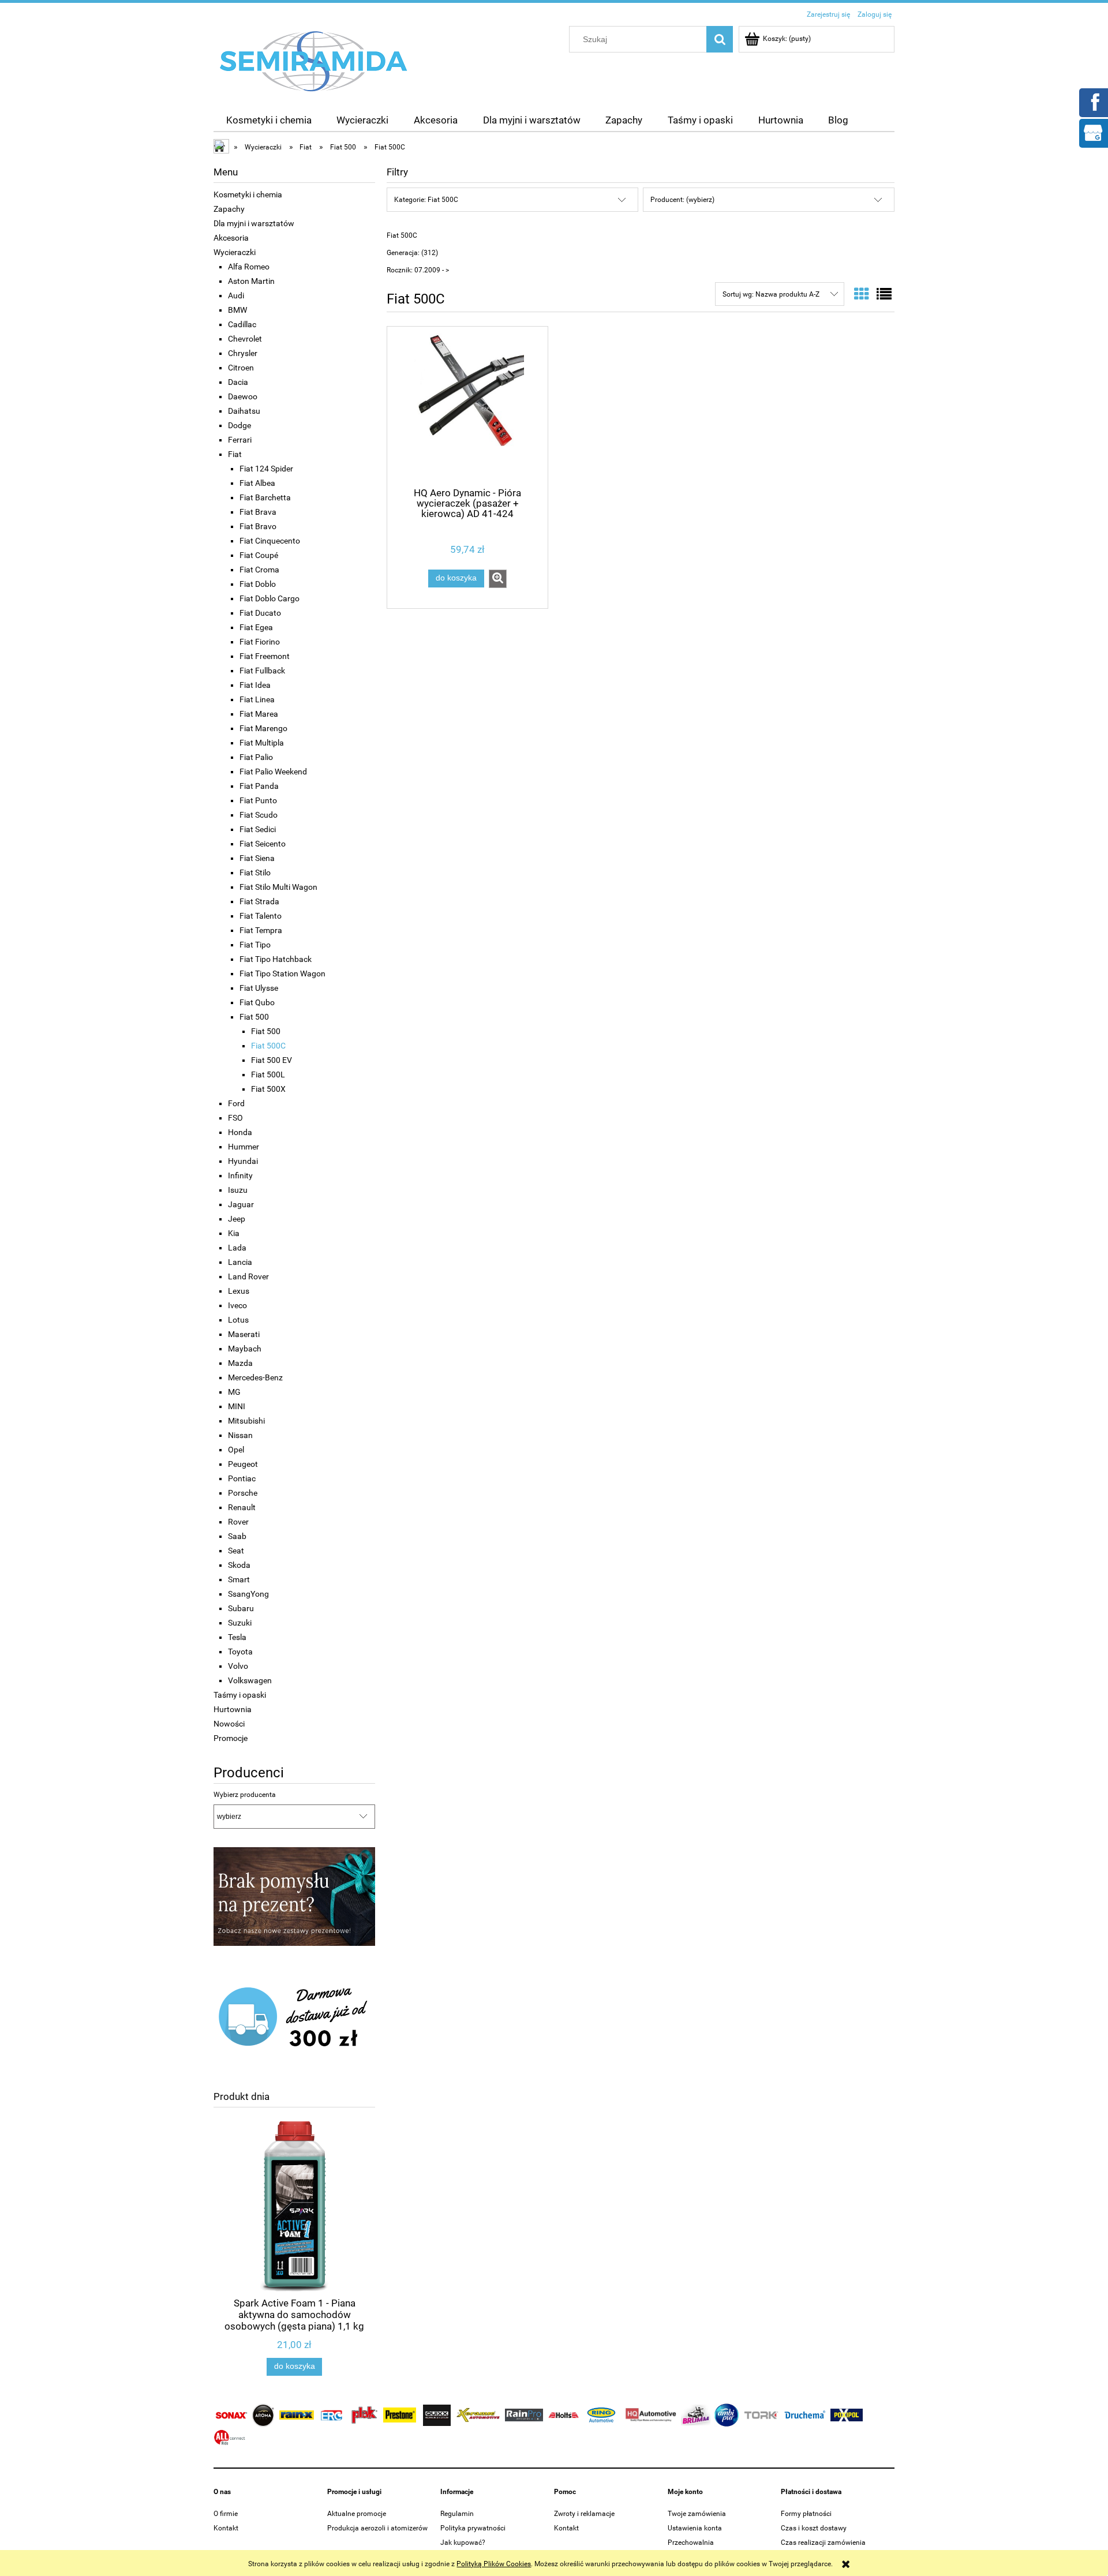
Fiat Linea (257, 699)
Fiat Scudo (259, 815)
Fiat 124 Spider (266, 469)
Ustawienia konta (695, 2528)
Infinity (240, 1175)
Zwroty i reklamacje (584, 2514)
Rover (238, 1522)
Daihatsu (244, 411)
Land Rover (248, 1276)
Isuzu (238, 1190)
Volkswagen (250, 1680)
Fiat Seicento (263, 844)
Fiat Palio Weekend (273, 772)
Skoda (239, 1565)
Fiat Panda (259, 786)
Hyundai (243, 1161)
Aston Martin (251, 281)
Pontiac (242, 1478)
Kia (234, 1233)
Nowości (229, 1724)
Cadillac (242, 324)
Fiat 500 (254, 1017)
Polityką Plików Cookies (494, 2564)
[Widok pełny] (884, 294)
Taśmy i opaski (240, 1695)
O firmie (226, 2514)
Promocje (231, 1738)
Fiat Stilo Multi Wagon (278, 887)
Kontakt (226, 2528)
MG (234, 1392)
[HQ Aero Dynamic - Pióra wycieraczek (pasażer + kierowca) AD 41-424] (467, 406)
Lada (237, 1248)
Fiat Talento (261, 916)
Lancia (240, 1262)
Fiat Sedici (258, 829)
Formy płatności (806, 2514)
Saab (237, 1536)
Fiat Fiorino (260, 642)
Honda (240, 1132)
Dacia (238, 382)
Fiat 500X (268, 1089)
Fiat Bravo (258, 526)
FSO (235, 1118)
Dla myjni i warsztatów (254, 223)
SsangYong (248, 1594)
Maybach (245, 1349)
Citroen (241, 368)
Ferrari (240, 440)
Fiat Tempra (261, 930)
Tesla (237, 1637)
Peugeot (243, 1464)
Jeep (237, 1219)
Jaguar (241, 1204)
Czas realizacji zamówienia (823, 2543)
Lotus (238, 1320)
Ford (236, 1103)
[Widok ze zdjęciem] (862, 294)
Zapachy (229, 209)
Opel (236, 1450)
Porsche (243, 1493)
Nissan (240, 1435)
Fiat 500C (268, 1046)
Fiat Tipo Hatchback (276, 959)
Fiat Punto (258, 800)
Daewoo (243, 396)
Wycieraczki (235, 252)
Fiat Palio (256, 757)
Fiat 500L (268, 1074)
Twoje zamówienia (697, 2514)
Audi (236, 295)
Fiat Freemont (265, 656)
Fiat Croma (259, 570)
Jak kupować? (463, 2543)
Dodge (239, 425)
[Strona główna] (314, 61)
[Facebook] (1093, 102)
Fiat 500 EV (272, 1060)
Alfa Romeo (249, 267)
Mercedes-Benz (255, 1377)
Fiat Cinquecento (270, 541)
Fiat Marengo (263, 728)
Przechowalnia (691, 2543)
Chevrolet (245, 339)
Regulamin (457, 2514)
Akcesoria (231, 238)
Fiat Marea (259, 714)
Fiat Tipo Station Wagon (282, 974)
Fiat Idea (255, 685)
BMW (237, 310)
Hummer (244, 1147)
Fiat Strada (259, 901)
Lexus (239, 1291)
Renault (242, 1507)
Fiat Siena (257, 858)
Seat (236, 1551)
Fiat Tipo (255, 945)
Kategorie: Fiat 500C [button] (426, 200)
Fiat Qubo (257, 1002)
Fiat (235, 454)
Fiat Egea (256, 627)
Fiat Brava (258, 512)
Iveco (237, 1305)
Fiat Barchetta (265, 497)
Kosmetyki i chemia (248, 194)
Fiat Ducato (260, 613)
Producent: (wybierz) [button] (682, 200)
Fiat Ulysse (259, 988)
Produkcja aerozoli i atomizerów (377, 2528)
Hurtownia (233, 1709)
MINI (237, 1406)
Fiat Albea (257, 483)
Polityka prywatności (473, 2528)
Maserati (244, 1334)
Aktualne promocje (357, 2514)
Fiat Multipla (262, 743)
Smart (239, 1579)
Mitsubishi (246, 1421)
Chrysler (243, 353)
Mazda (240, 1363)
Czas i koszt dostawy (814, 2528)
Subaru (241, 1608)
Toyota (240, 1652)
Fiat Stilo (255, 873)
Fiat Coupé (259, 555)
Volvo (238, 1666)
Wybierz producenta (245, 1795)
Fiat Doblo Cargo (269, 598)
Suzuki (240, 1623)
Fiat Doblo (258, 584)
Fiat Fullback (262, 671)
